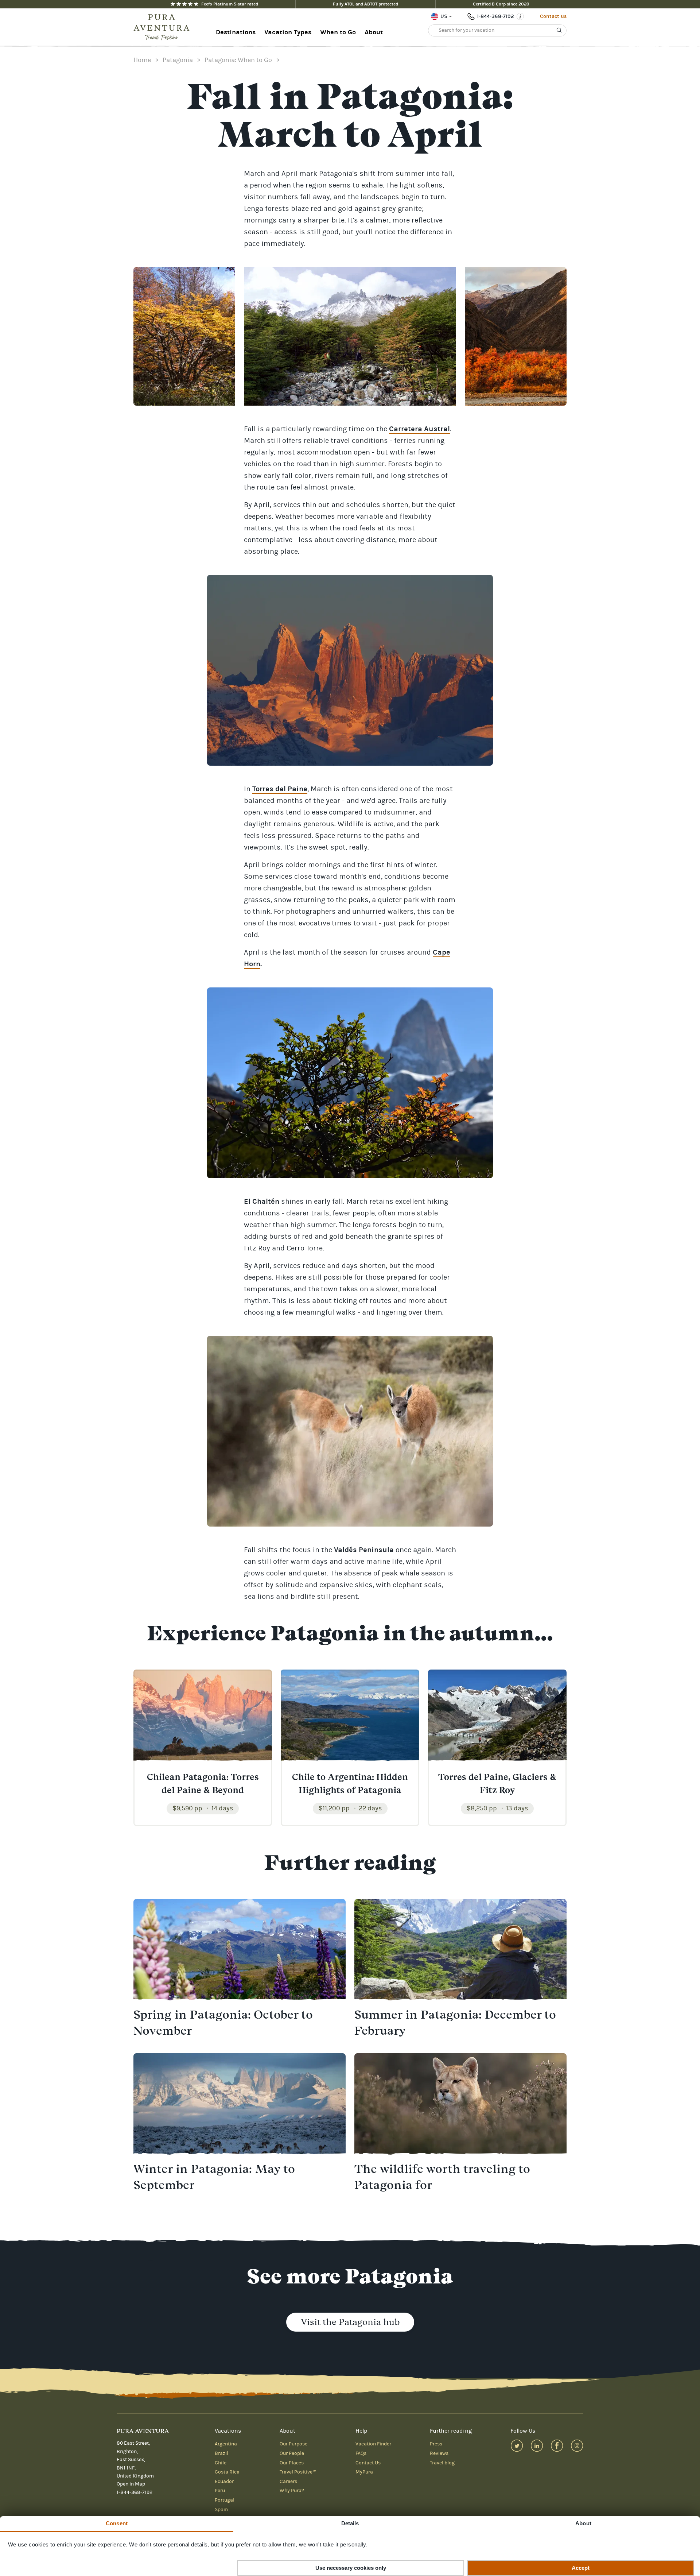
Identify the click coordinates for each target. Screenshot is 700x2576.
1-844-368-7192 (495, 16)
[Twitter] (517, 2446)
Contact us (553, 16)
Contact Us (368, 2463)
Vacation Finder (373, 2444)
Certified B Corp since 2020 (501, 4)
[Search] (559, 30)
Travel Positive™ (298, 2472)
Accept (581, 2568)
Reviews (439, 2453)
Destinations (236, 32)
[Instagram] (577, 2446)
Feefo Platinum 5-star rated (230, 4)
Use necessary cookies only (351, 2568)
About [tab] (583, 2523)
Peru (220, 2491)
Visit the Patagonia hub (350, 2322)
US (444, 16)
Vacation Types (288, 32)
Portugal (225, 2500)
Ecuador (224, 2482)
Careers (288, 2482)
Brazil (221, 2453)
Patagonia (178, 60)
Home (142, 60)
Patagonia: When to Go (238, 60)
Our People (292, 2453)
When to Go (338, 32)
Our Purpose (293, 2444)
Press (436, 2444)
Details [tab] (350, 2523)
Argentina (226, 2444)
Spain (221, 2510)
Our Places (292, 2463)
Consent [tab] (117, 2523)
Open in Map (131, 2484)
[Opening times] (520, 16)
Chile (221, 2463)
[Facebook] (557, 2446)
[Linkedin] (537, 2446)
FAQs (361, 2453)
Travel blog (442, 2463)
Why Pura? (292, 2491)
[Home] (164, 27)
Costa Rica (227, 2472)
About (374, 32)
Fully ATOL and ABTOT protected (365, 4)
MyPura (364, 2472)
